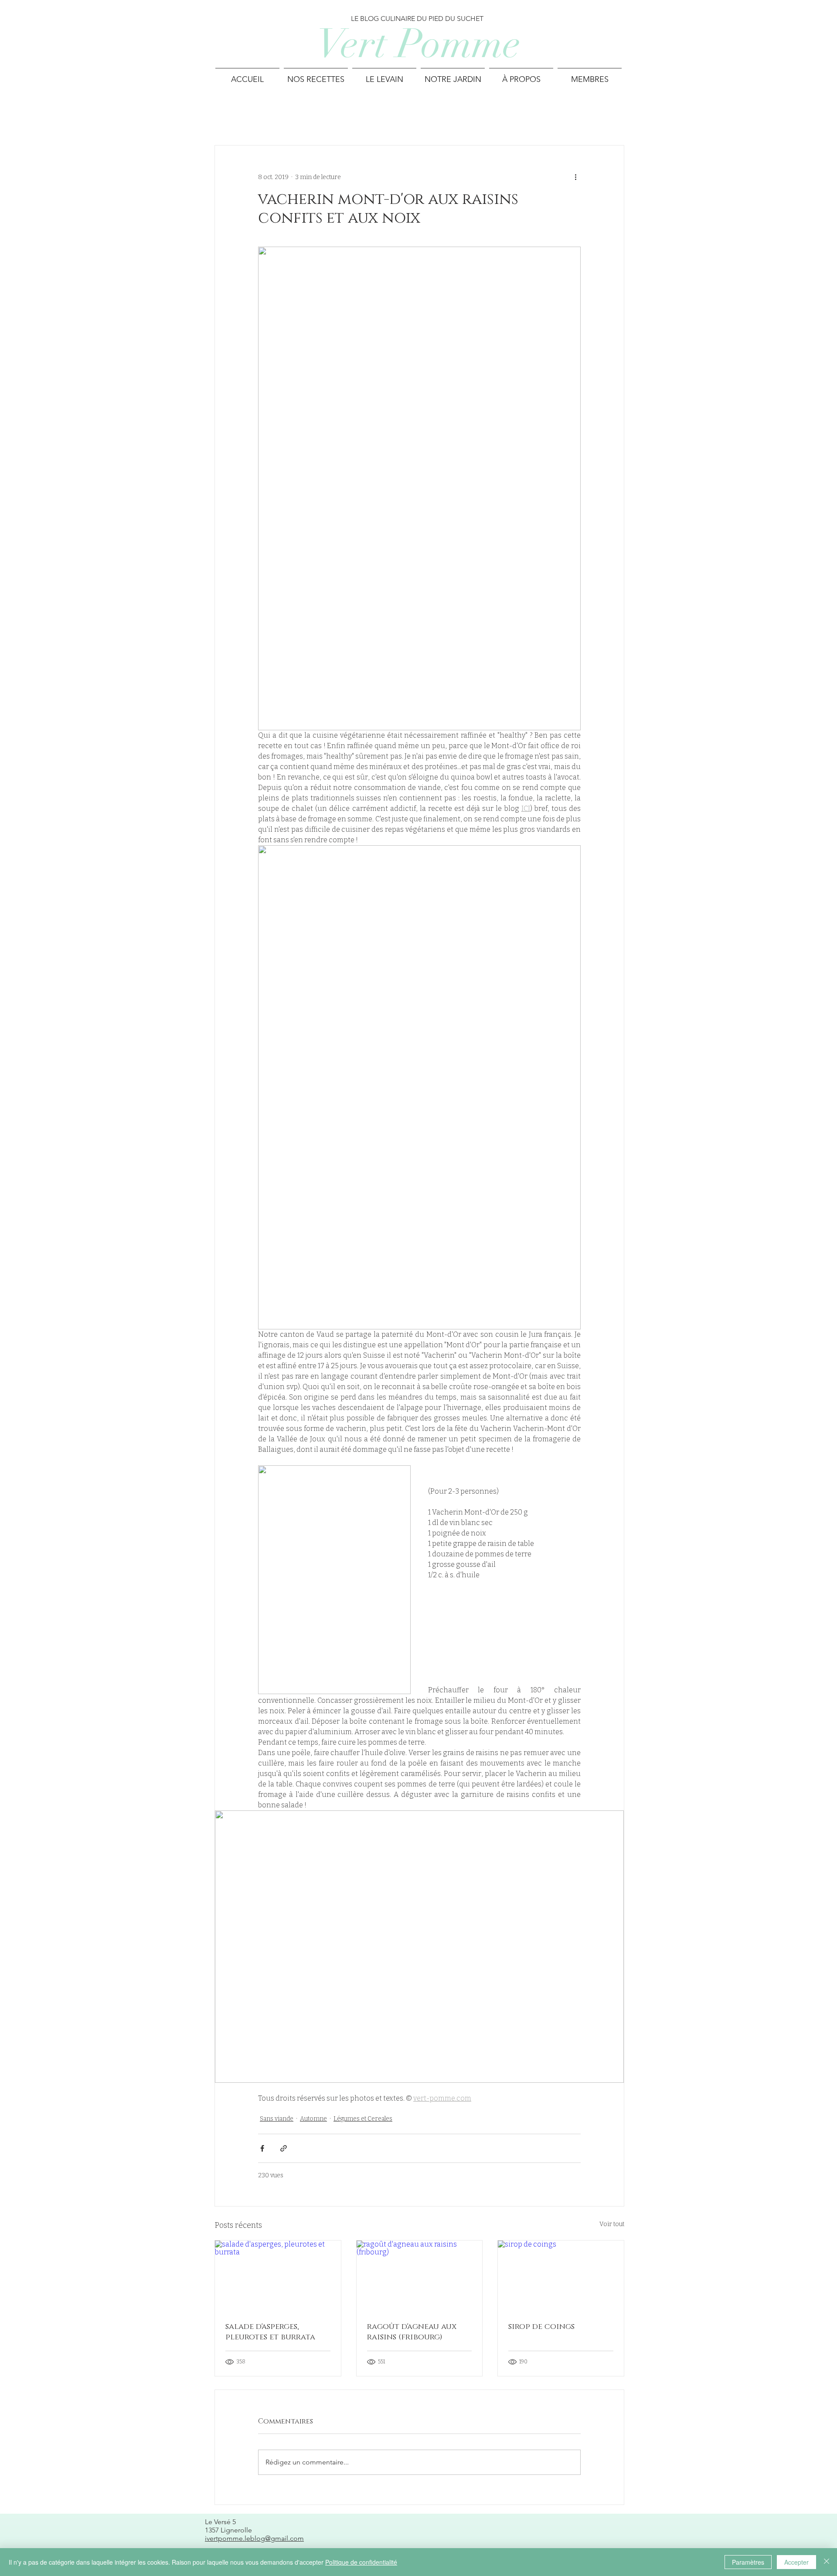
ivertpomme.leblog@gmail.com (254, 2538)
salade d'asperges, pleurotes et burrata (270, 2332)
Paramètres (748, 2562)
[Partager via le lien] (284, 2148)
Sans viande (277, 2119)
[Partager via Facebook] (262, 2148)
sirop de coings (541, 2327)
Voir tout (612, 2224)
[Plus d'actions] (575, 177)
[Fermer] (827, 2562)
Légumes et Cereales (363, 2119)
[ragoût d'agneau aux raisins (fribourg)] (420, 2276)
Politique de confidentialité (361, 2562)
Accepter (796, 2562)
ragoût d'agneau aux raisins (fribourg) (412, 2332)
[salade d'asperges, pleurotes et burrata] (278, 2276)
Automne (313, 2119)
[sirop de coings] (561, 2276)
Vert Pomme (419, 44)
